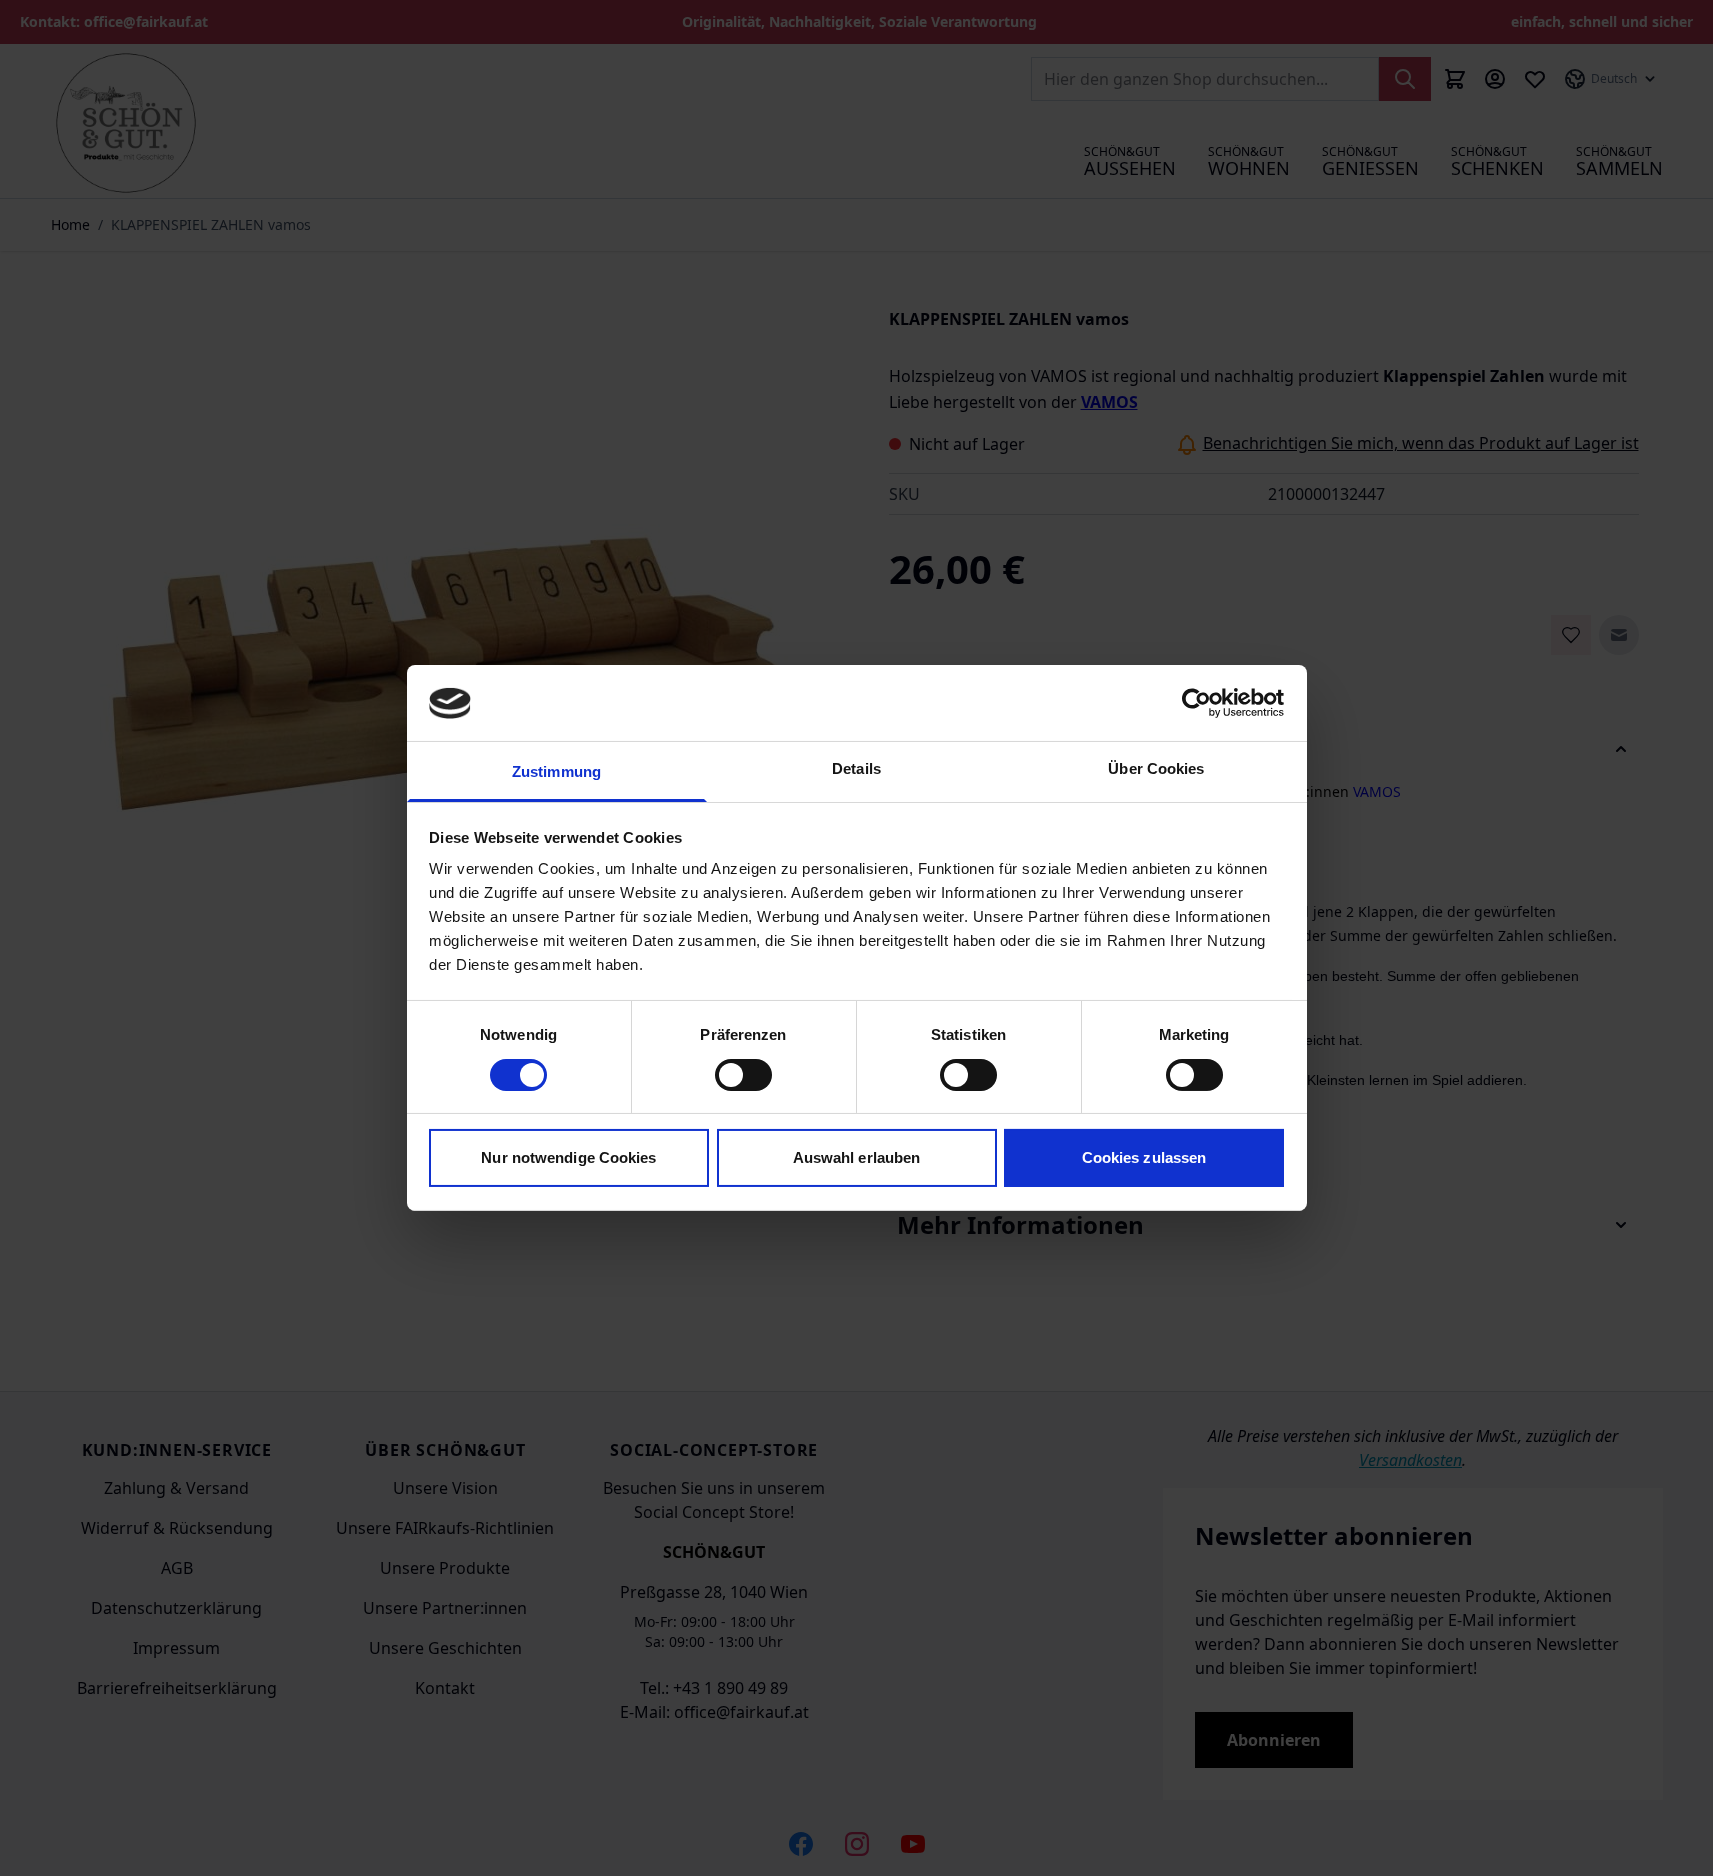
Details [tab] (856, 769)
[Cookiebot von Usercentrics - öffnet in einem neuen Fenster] (1196, 703)
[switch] (743, 1075)
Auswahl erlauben (857, 1158)
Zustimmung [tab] (556, 772)
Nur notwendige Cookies (568, 1158)
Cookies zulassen (1144, 1158)
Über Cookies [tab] (1156, 769)
